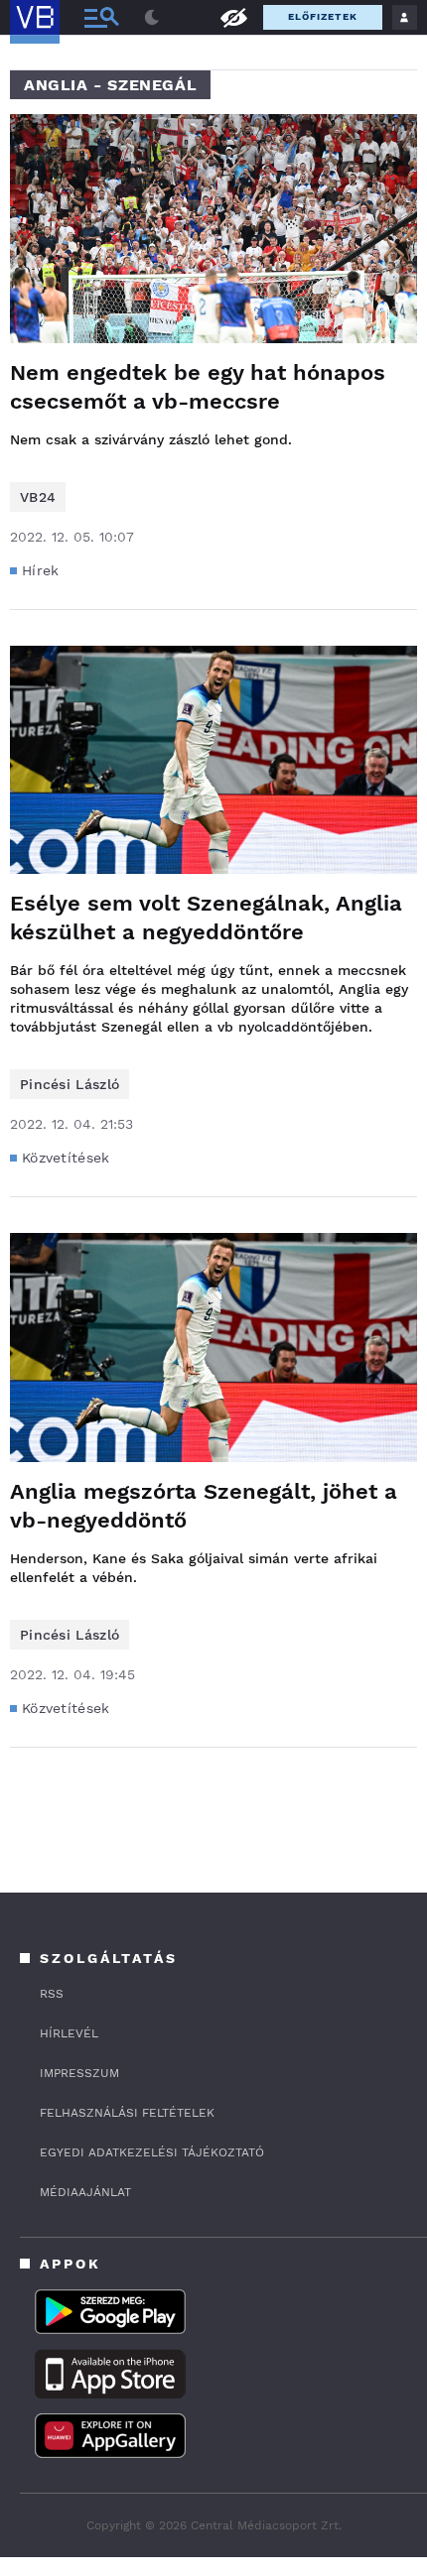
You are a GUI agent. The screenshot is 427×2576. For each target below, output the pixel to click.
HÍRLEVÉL (69, 2033)
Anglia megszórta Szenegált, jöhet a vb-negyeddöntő (204, 1506)
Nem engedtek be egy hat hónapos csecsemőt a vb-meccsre (198, 387)
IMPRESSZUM (79, 2073)
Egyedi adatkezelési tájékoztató (152, 2152)
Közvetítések (66, 1158)
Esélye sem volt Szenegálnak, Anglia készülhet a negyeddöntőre (206, 918)
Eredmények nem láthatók (233, 16)
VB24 (38, 497)
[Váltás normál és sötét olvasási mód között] (152, 18)
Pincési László (70, 1084)
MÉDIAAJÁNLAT (85, 2192)
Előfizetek (323, 16)
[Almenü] (101, 17)
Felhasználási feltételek (127, 2113)
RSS (52, 1994)
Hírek (41, 570)
